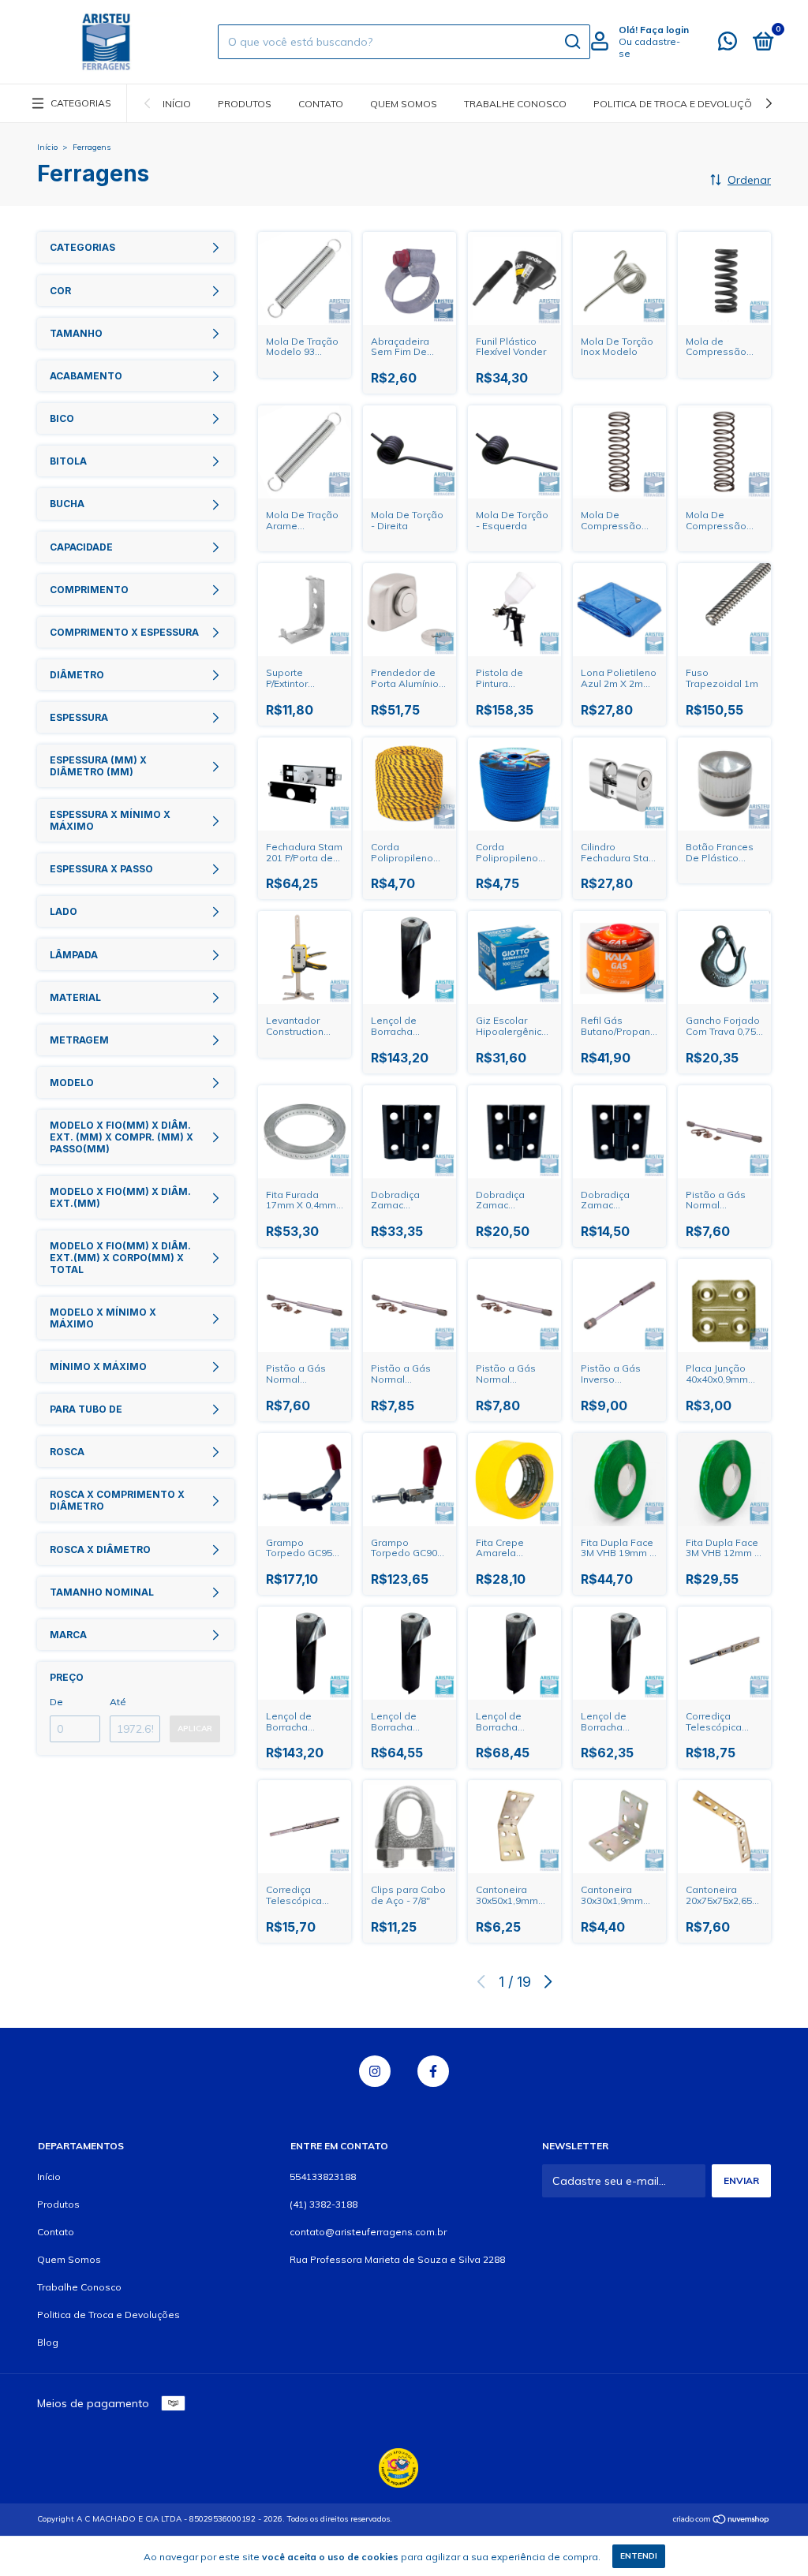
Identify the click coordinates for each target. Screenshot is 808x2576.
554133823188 (323, 2177)
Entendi (639, 2556)
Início (177, 104)
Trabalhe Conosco (515, 104)
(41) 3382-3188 (324, 2204)
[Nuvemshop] (722, 2521)
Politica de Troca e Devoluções (679, 104)
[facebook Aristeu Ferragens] (433, 2071)
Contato (321, 104)
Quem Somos (404, 104)
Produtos (245, 104)
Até (118, 1702)
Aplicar (195, 1729)
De (56, 1702)
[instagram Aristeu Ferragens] (375, 2071)
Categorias (81, 103)
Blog (48, 2342)
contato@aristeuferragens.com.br (368, 2232)
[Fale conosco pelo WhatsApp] (728, 45)
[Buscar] (572, 42)
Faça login (664, 30)
